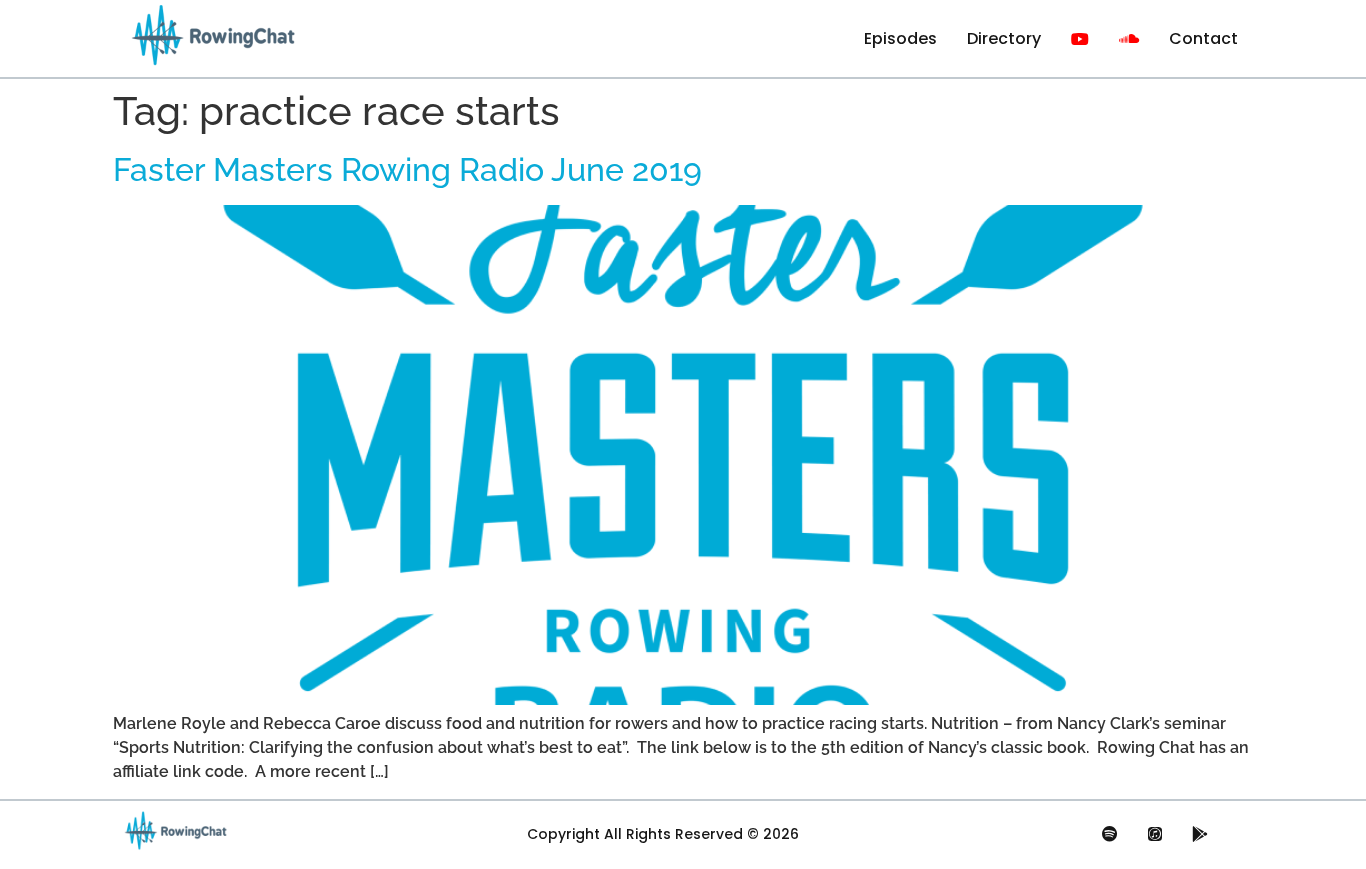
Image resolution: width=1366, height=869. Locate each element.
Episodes (900, 38)
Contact (1203, 38)
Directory (1004, 38)
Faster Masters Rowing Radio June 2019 (407, 169)
